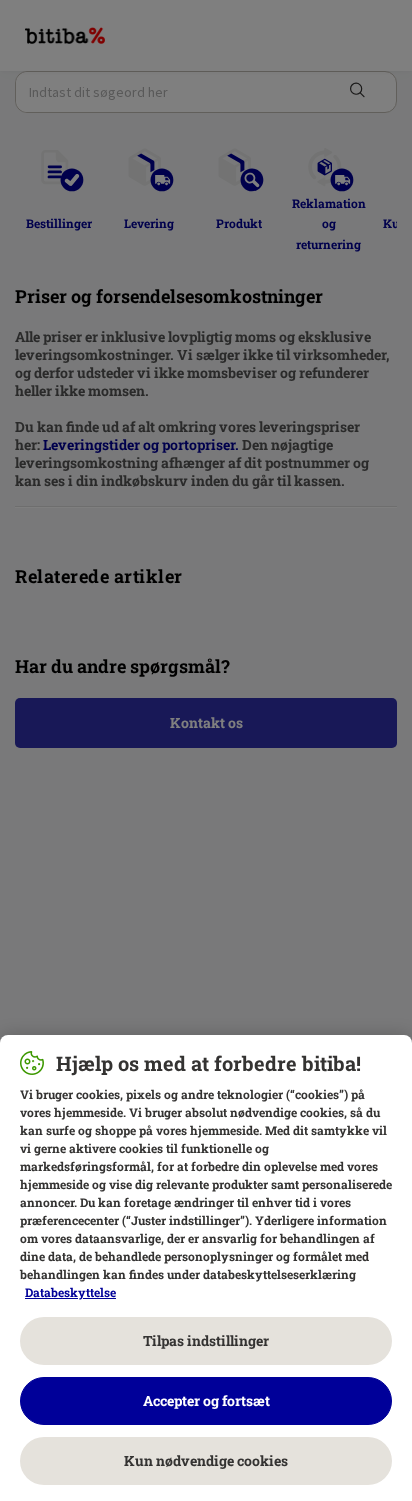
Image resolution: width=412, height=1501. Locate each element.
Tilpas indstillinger (206, 1340)
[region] (206, 1268)
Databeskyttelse (70, 1292)
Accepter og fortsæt (206, 1400)
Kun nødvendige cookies (206, 1460)
